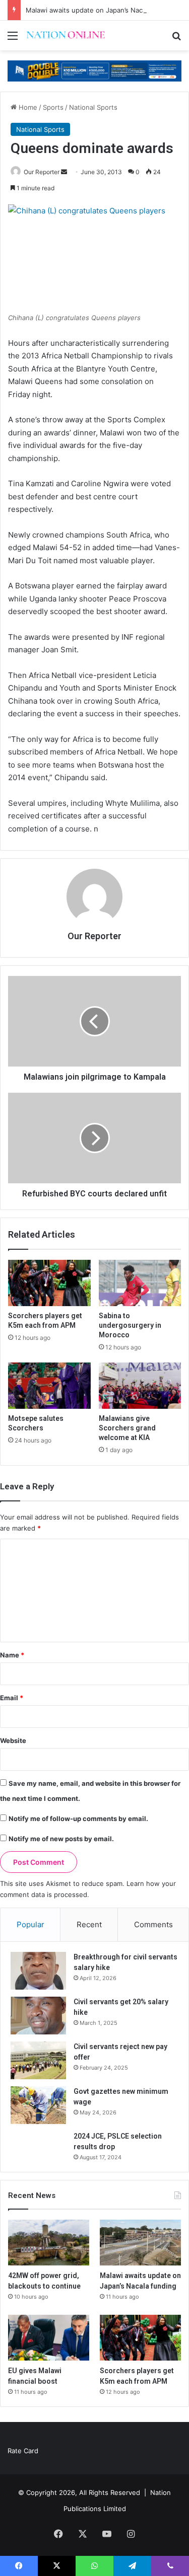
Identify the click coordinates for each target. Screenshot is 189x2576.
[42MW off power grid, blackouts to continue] (49, 2243)
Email (12, 1698)
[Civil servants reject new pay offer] (38, 2060)
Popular (30, 1924)
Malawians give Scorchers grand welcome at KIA (127, 1428)
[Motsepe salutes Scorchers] (49, 1386)
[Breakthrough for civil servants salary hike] (38, 1971)
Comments (153, 1924)
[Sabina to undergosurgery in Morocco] (140, 1283)
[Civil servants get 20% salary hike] (38, 2016)
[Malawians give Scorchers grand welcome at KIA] (140, 1386)
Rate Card (23, 2451)
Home (27, 107)
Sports (53, 107)
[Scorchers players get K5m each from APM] (49, 1283)
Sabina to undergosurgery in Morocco (130, 1325)
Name (12, 1655)
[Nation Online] (66, 35)
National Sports (93, 107)
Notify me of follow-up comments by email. (78, 1819)
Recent (89, 1924)
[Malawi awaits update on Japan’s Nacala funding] (140, 2243)
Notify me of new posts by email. (61, 1839)
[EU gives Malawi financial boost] (49, 2338)
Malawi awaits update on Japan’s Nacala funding (102, 10)
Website (13, 1740)
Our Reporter (42, 172)
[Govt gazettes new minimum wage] (38, 2105)
